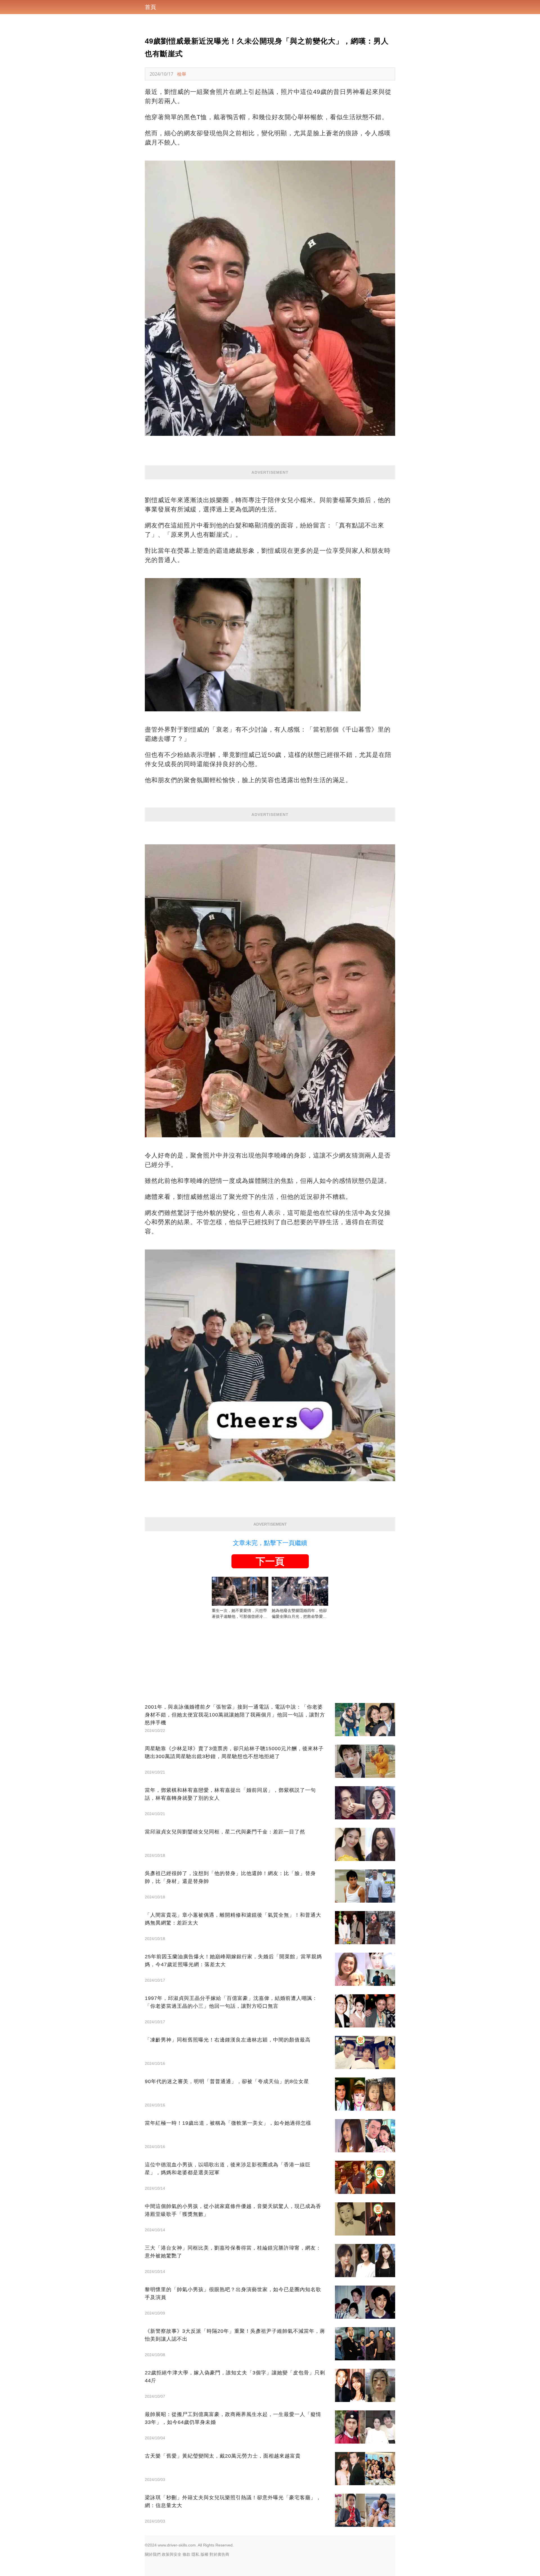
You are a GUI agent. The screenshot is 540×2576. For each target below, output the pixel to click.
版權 (204, 2554)
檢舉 (182, 74)
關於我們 (153, 2554)
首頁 (150, 7)
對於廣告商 (219, 2554)
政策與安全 (172, 2554)
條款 (186, 2554)
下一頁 (270, 1561)
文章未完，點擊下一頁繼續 (270, 1543)
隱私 (195, 2554)
